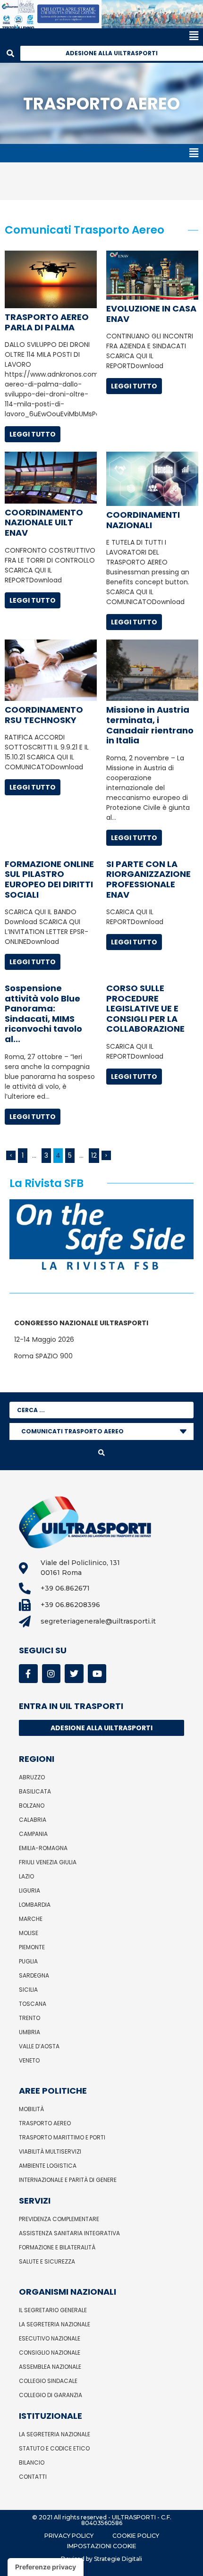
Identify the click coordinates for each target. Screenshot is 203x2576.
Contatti (33, 2477)
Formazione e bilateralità (57, 2247)
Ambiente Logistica (48, 2166)
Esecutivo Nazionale (50, 2338)
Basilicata (35, 1791)
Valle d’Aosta (39, 2046)
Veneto (29, 2060)
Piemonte (32, 1947)
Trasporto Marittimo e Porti (62, 2137)
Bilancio (32, 2462)
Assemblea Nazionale (50, 2367)
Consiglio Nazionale (50, 2353)
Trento (30, 2018)
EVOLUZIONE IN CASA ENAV (151, 314)
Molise (29, 1933)
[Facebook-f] (28, 1674)
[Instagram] (51, 1674)
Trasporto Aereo (45, 2123)
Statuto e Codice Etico (54, 2448)
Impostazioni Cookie (102, 2546)
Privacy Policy (69, 2536)
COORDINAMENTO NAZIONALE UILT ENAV (44, 522)
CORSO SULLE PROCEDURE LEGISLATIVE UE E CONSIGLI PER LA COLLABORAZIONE (145, 1008)
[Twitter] (74, 1674)
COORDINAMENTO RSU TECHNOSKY (44, 715)
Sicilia (28, 1990)
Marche (31, 1919)
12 (94, 1155)
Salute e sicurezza (47, 2261)
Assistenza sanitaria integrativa (69, 2233)
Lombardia (35, 1905)
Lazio (26, 1876)
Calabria (33, 1820)
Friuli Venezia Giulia (48, 1862)
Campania (33, 1834)
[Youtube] (97, 1674)
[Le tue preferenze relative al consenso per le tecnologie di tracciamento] (46, 2567)
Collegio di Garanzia (51, 2395)
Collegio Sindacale (48, 2381)
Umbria (30, 2032)
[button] (99, 36)
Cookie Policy (136, 2536)
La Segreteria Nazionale (55, 2324)
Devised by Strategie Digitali (101, 2559)
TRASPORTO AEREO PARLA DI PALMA (47, 322)
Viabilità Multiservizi (50, 2151)
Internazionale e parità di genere (68, 2180)
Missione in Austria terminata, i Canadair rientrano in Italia (150, 725)
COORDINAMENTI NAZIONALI (143, 520)
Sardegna (34, 1975)
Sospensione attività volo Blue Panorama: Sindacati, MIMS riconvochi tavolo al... (43, 1014)
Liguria (30, 1890)
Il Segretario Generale (53, 2310)
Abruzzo (32, 1777)
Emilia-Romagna (43, 1848)
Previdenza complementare (59, 2219)
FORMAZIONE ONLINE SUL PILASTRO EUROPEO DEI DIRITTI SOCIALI (49, 879)
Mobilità (31, 2109)
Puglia (28, 1961)
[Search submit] (101, 1453)
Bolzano (32, 1806)
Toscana (33, 2004)
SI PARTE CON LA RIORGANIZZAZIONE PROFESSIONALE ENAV (148, 879)
